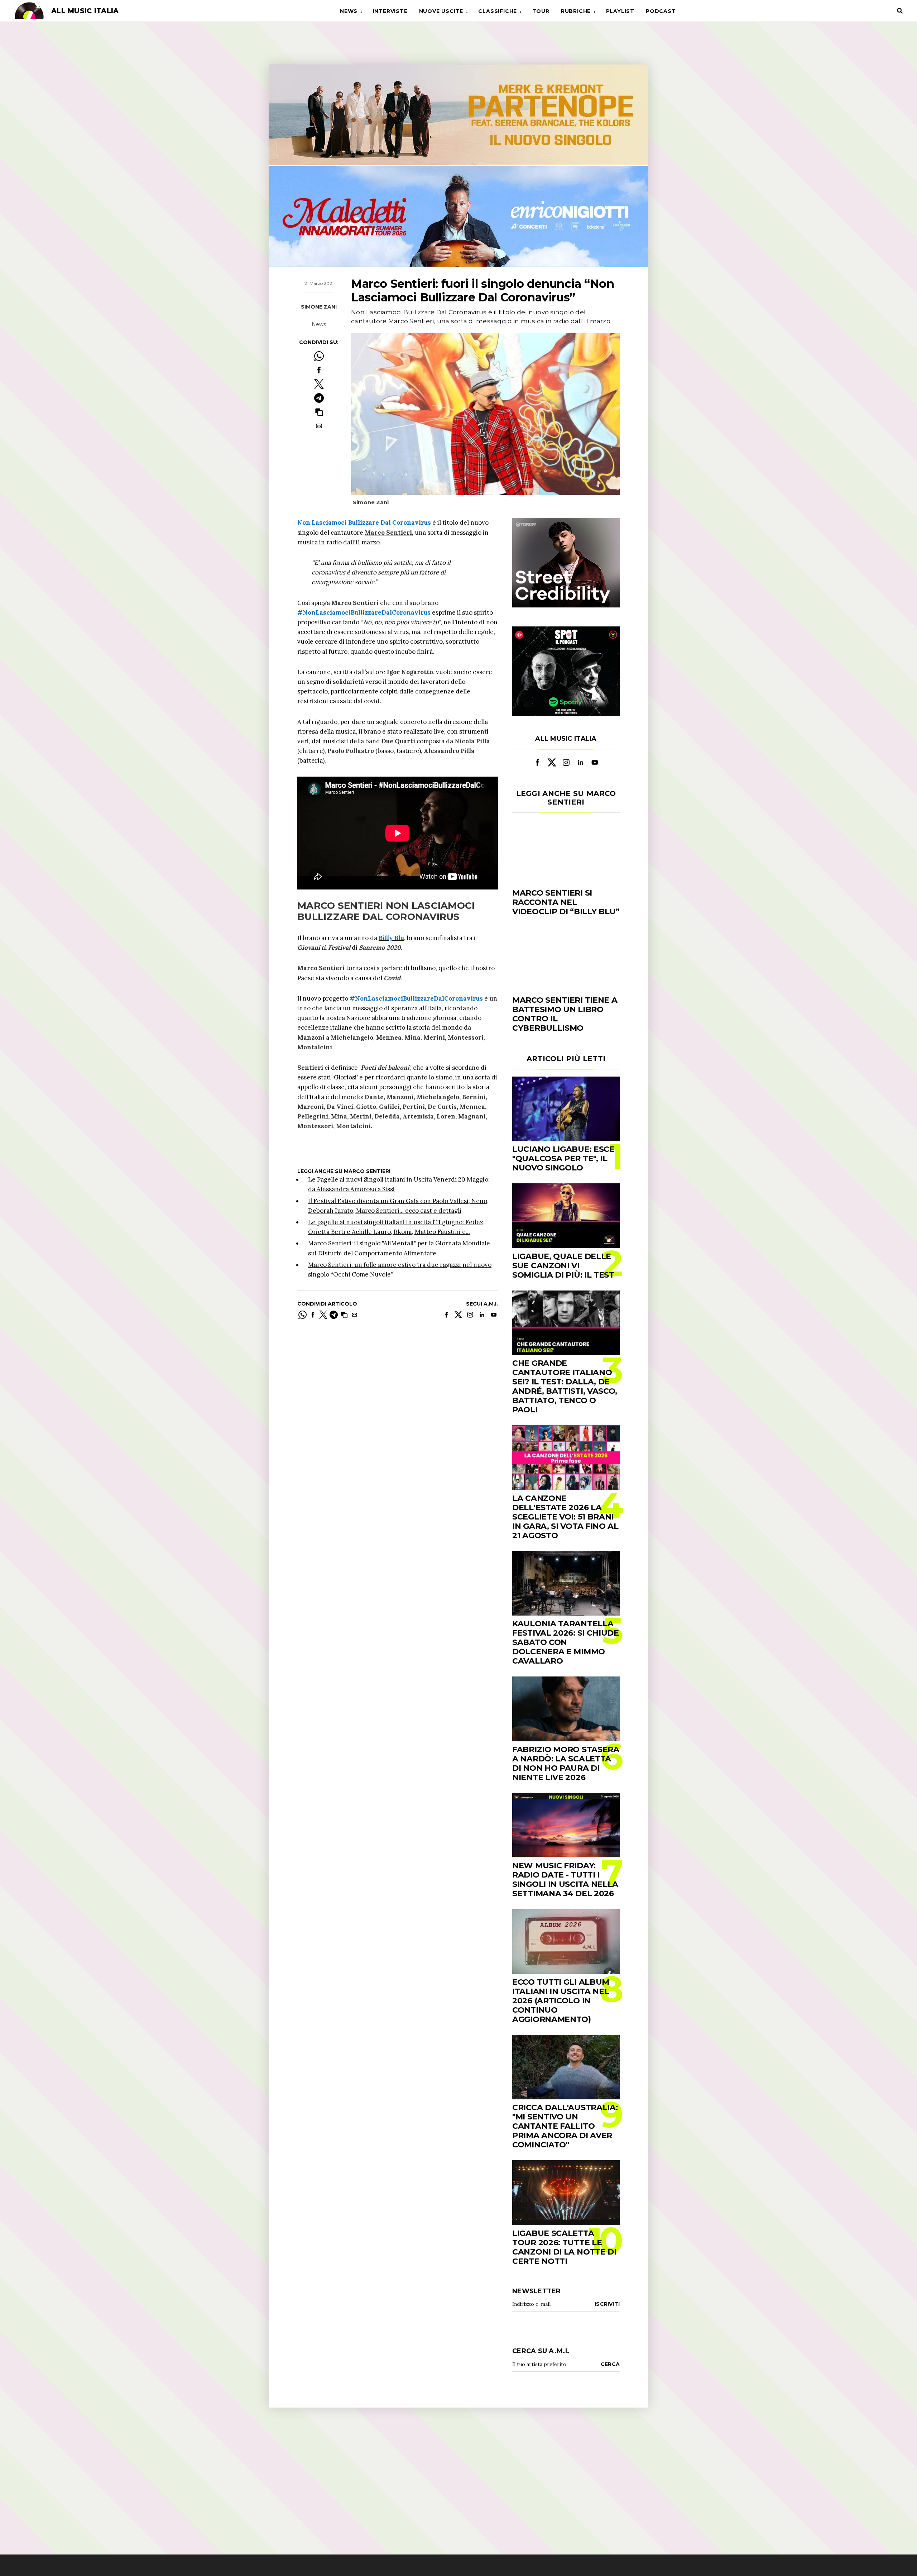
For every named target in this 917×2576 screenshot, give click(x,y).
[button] (319, 412)
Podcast (661, 11)
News (349, 11)
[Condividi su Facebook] (319, 370)
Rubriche (576, 11)
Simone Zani (319, 307)
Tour (541, 11)
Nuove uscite (441, 11)
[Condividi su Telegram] (319, 398)
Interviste (390, 11)
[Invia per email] (319, 426)
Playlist (620, 11)
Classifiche (498, 11)
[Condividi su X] (319, 384)
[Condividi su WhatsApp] (319, 356)
